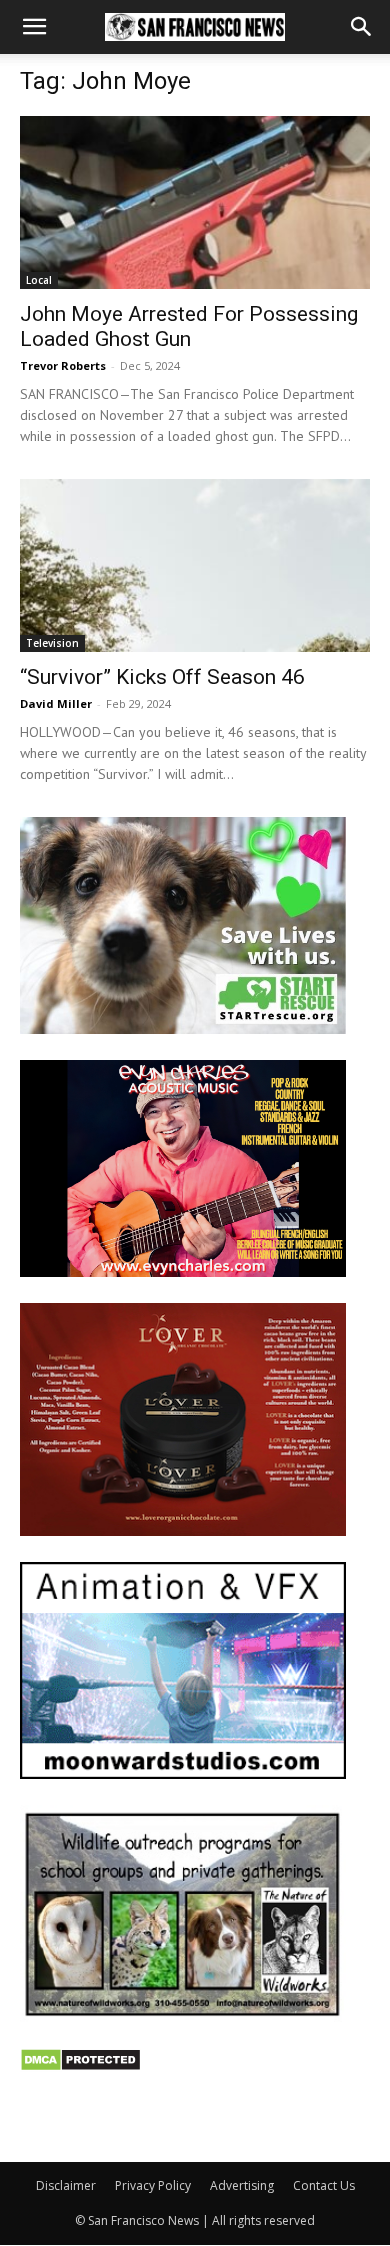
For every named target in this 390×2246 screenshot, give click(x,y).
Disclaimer (66, 2185)
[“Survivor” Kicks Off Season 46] (195, 565)
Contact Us (324, 2185)
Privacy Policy (153, 2185)
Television (52, 643)
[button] (34, 27)
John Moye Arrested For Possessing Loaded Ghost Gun (189, 326)
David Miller (56, 703)
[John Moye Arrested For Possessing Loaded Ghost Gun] (195, 202)
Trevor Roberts (63, 365)
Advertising (242, 2185)
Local (39, 280)
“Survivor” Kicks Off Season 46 (162, 677)
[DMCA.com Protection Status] (80, 2066)
